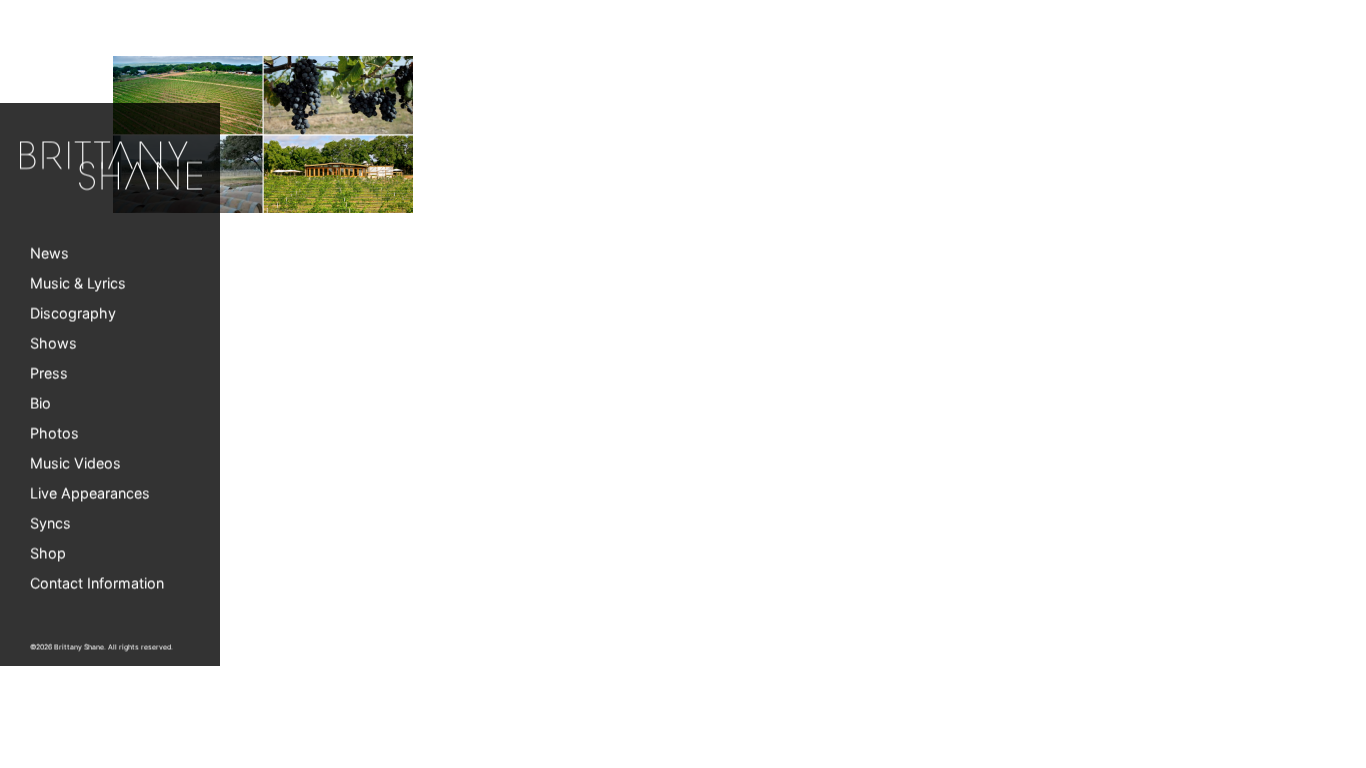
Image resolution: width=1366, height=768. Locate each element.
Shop (48, 553)
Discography (73, 313)
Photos (54, 433)
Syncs (50, 523)
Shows (53, 343)
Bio (40, 403)
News (49, 253)
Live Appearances (90, 493)
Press (49, 373)
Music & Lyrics (78, 283)
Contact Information (97, 583)
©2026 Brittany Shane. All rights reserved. (101, 647)
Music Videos (75, 463)
